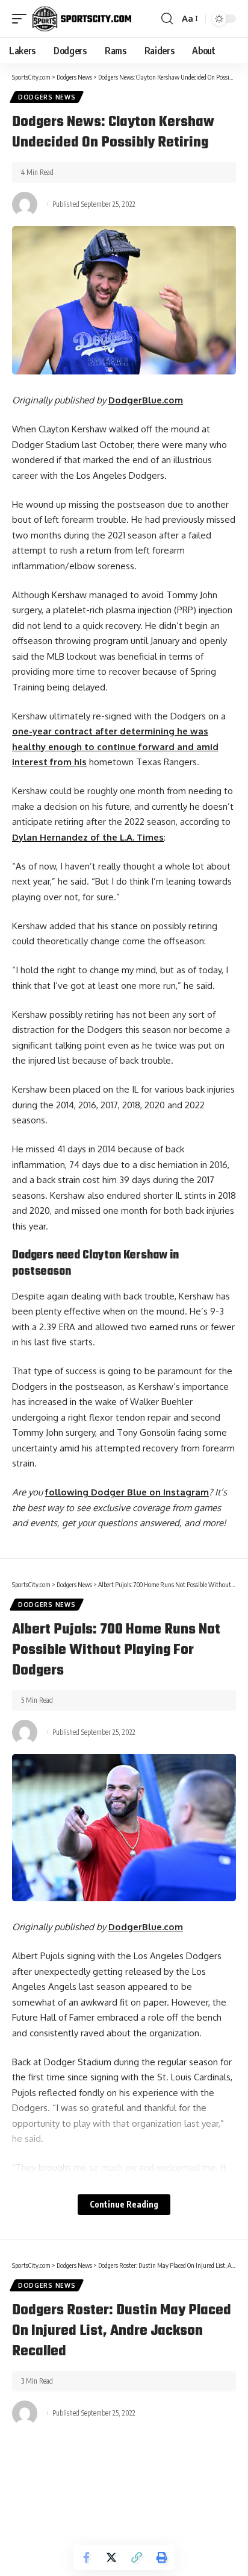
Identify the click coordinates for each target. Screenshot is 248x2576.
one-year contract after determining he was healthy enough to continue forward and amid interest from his (115, 747)
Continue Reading (124, 2204)
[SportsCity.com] (82, 19)
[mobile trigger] (22, 19)
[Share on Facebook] (86, 2557)
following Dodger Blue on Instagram (127, 1492)
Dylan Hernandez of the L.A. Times (88, 837)
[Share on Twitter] (111, 2557)
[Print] (162, 2557)
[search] (167, 19)
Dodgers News (47, 97)
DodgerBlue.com (146, 400)
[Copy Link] (137, 2557)
